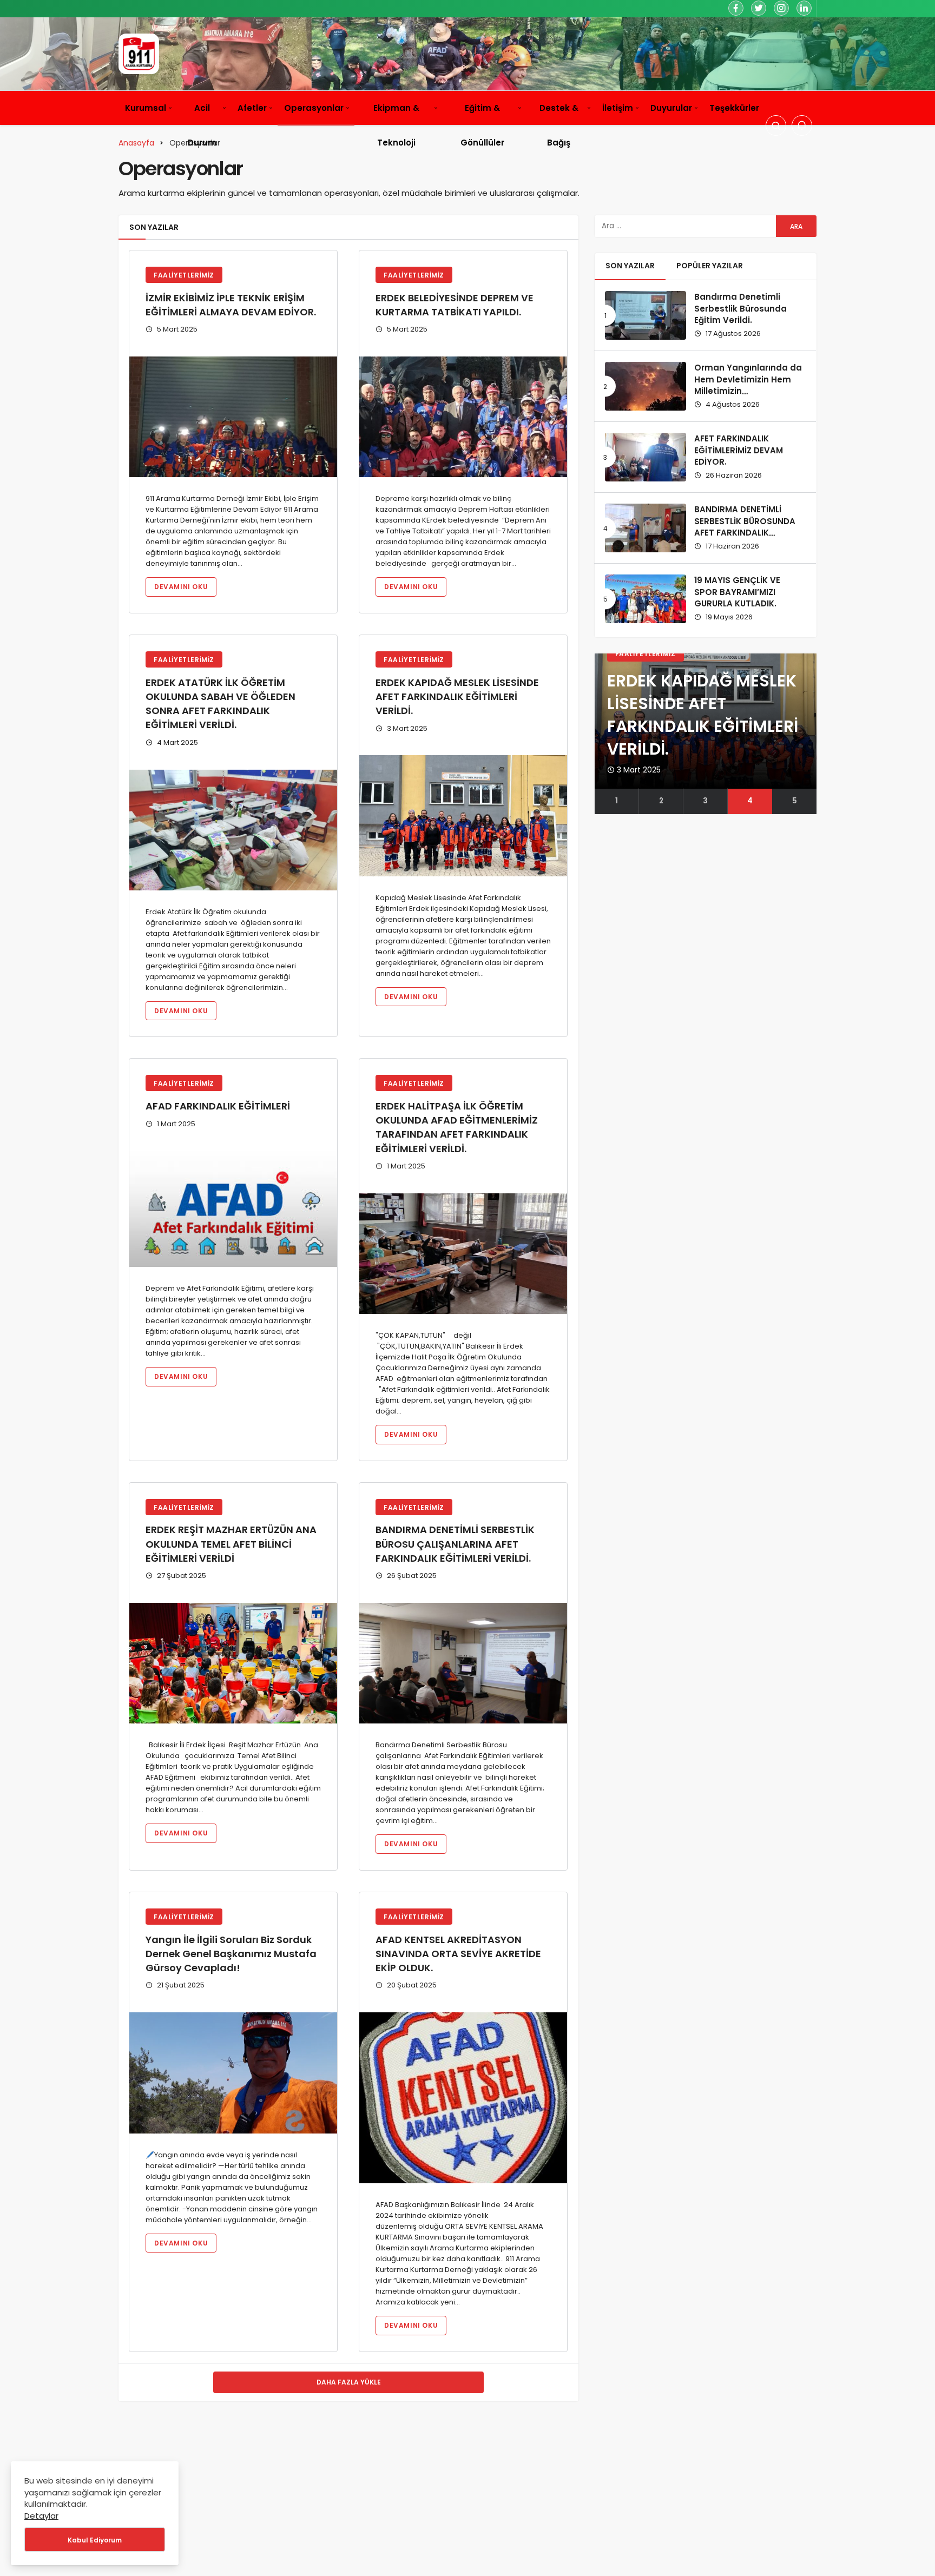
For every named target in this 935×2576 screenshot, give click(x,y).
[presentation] (603, 734)
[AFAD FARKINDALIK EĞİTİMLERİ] (233, 1209)
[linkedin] (804, 8)
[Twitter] (759, 8)
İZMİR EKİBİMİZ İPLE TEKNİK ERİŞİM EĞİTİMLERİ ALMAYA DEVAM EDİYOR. (231, 305)
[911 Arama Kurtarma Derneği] (139, 54)
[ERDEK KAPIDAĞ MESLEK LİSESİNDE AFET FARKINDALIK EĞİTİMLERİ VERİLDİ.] (463, 815)
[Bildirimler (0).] (802, 126)
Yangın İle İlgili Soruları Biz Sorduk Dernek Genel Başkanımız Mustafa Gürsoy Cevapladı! (231, 1954)
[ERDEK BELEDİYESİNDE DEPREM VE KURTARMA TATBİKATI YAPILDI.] (463, 417)
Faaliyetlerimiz (184, 275)
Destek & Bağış (559, 125)
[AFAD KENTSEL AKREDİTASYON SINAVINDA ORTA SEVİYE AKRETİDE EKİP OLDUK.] (463, 2098)
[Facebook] (736, 8)
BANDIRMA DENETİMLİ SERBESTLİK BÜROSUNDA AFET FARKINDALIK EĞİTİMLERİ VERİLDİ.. (745, 527)
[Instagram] (781, 8)
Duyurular (671, 108)
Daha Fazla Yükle (349, 2382)
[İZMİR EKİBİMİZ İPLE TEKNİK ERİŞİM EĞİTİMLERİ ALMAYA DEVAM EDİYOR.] (233, 417)
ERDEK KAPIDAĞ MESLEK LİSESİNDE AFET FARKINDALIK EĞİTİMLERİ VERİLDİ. (457, 696)
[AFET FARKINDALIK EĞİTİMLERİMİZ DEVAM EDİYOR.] (646, 457)
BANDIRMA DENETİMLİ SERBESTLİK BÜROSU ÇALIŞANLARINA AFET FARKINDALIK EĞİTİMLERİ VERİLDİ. (455, 1544)
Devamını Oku (181, 587)
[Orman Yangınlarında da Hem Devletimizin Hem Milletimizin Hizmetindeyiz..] (646, 386)
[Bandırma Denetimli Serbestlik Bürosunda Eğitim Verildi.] (646, 315)
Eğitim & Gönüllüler (482, 125)
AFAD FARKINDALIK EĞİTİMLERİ (218, 1106)
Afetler (252, 108)
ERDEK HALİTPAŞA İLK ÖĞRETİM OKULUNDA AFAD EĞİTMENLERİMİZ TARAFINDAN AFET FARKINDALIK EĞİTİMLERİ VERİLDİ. (457, 1127)
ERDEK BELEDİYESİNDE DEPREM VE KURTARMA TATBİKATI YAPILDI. (455, 305)
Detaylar (41, 2516)
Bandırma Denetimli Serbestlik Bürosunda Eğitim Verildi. (740, 309)
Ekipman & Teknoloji (396, 125)
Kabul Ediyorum (95, 2540)
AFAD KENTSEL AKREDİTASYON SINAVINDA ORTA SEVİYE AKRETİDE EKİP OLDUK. (458, 1954)
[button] (617, 801)
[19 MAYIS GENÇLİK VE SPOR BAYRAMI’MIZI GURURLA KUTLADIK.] (646, 599)
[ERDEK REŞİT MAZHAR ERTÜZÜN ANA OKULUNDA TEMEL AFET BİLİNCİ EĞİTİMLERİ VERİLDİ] (233, 1663)
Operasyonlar (314, 108)
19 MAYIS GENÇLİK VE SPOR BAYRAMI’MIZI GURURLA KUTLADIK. (737, 592)
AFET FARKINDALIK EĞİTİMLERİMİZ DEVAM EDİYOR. (739, 450)
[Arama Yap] (776, 126)
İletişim (618, 108)
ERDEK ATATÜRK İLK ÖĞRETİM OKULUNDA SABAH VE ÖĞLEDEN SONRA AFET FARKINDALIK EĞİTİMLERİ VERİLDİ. (220, 704)
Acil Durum (202, 125)
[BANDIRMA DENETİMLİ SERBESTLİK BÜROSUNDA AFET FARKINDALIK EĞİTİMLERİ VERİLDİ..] (646, 528)
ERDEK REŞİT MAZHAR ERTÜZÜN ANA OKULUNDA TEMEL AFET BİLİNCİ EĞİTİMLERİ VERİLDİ (231, 1544)
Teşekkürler (734, 108)
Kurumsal (146, 108)
